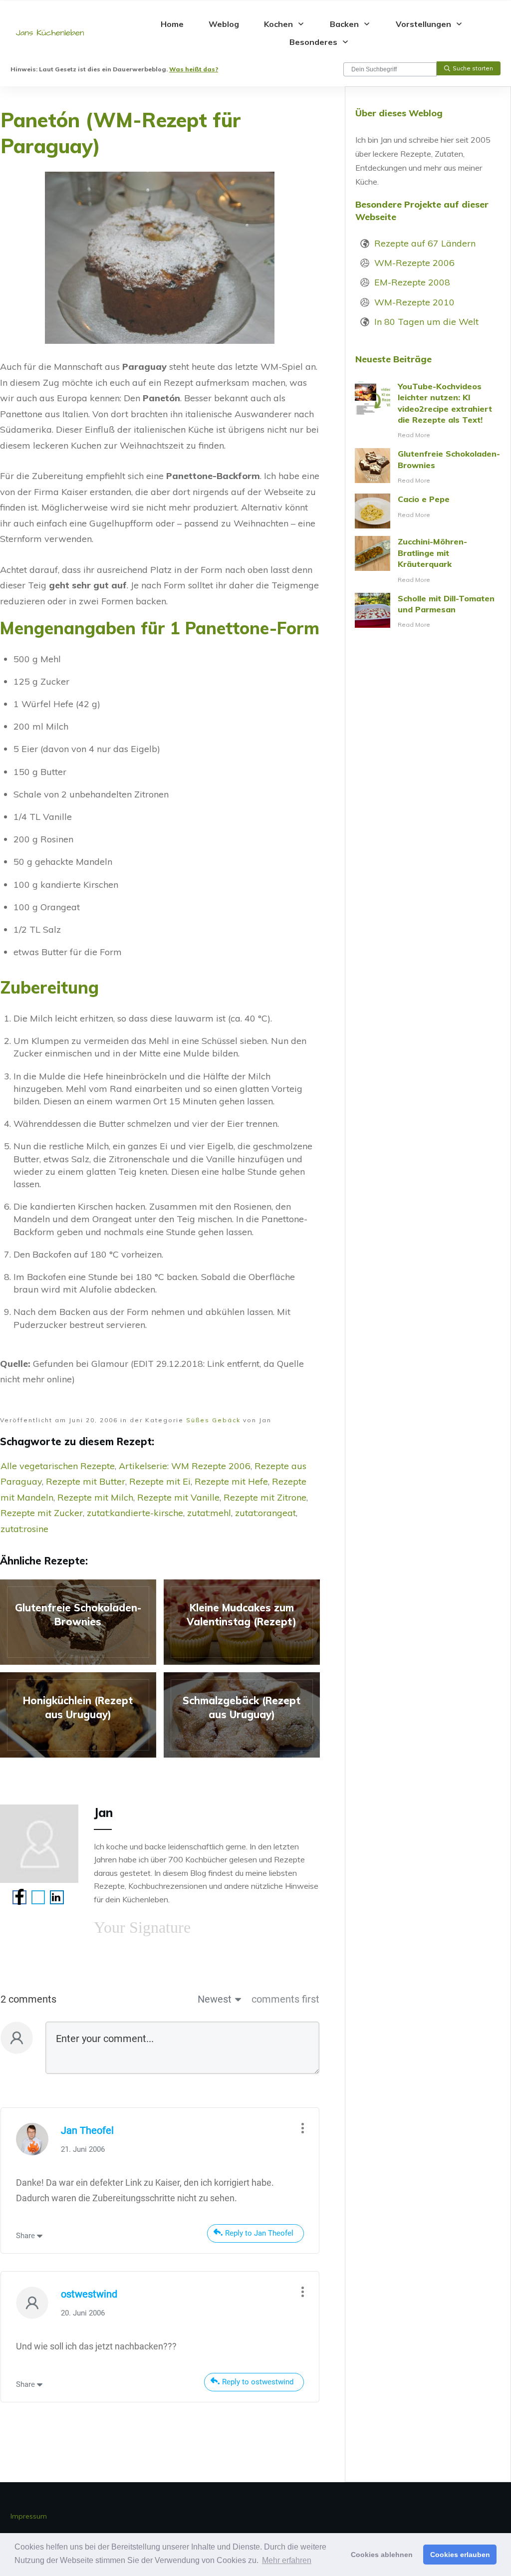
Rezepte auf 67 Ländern (425, 243)
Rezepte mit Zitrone (265, 1497)
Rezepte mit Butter (86, 1481)
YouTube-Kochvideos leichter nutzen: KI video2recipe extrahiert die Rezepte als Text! (428, 411)
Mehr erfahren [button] (287, 2560)
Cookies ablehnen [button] (382, 2555)
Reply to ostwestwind (258, 2382)
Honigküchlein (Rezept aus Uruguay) (78, 1715)
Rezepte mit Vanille (178, 1497)
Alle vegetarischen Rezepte (58, 1466)
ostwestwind (89, 2294)
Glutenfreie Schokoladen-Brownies (78, 1622)
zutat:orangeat (265, 1513)
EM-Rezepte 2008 (412, 282)
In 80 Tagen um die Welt (426, 322)
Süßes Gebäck (213, 1420)
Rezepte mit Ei (160, 1481)
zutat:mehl (209, 1513)
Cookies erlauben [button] (460, 2555)
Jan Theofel (87, 2130)
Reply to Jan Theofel (259, 2233)
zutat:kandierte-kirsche (135, 1513)
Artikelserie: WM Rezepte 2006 (185, 1466)
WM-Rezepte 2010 (414, 302)
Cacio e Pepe (428, 511)
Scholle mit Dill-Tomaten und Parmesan (428, 612)
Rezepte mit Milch (95, 1497)
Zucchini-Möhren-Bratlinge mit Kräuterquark (428, 560)
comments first (285, 1999)
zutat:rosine (24, 1529)
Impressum (29, 2516)
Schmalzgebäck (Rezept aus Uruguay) (242, 1715)
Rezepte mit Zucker (42, 1513)
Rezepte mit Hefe (231, 1481)
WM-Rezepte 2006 (414, 263)
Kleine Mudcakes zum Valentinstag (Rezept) (242, 1622)
